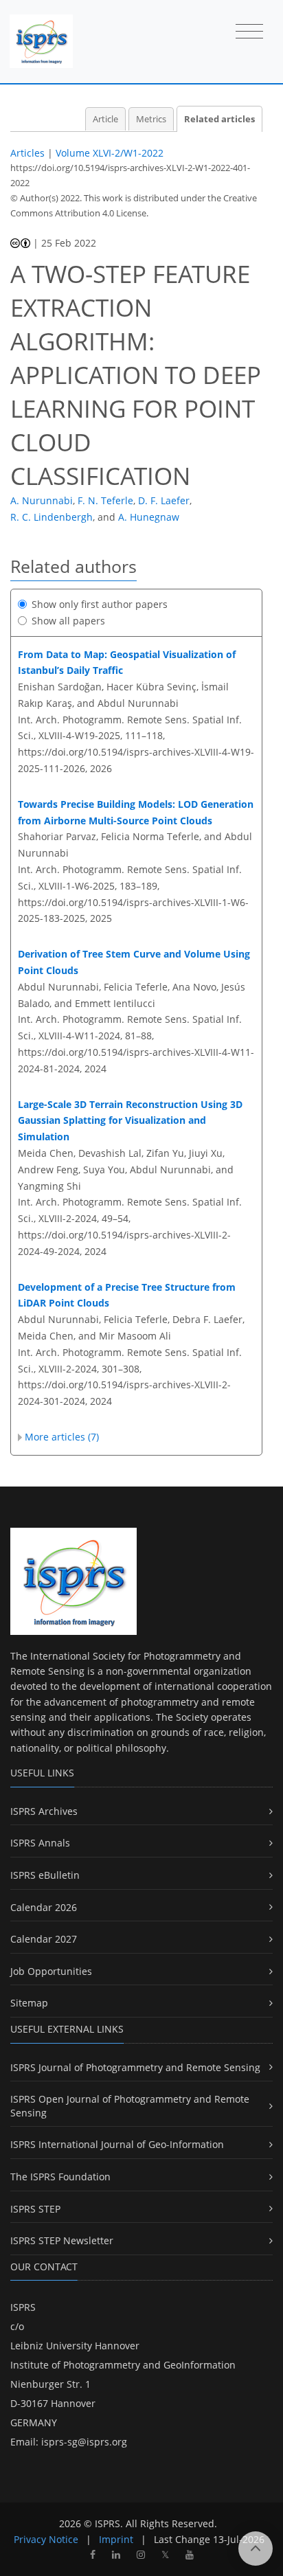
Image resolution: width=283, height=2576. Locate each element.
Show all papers (68, 621)
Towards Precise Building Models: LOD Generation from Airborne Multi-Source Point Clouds (136, 812)
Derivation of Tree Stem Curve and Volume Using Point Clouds (134, 962)
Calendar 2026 (44, 1907)
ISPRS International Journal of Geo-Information (117, 2144)
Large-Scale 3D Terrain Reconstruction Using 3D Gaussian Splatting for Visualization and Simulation (130, 1121)
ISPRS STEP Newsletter (62, 2240)
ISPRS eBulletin (45, 1875)
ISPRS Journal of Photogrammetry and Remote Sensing (135, 2067)
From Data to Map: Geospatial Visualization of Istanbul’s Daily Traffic (127, 663)
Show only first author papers (100, 604)
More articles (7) (62, 1437)
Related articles (219, 119)
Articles (27, 153)
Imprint (116, 2539)
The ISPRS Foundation (60, 2177)
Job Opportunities (51, 1971)
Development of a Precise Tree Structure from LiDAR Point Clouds (127, 1295)
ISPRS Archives (44, 1811)
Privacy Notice (46, 2539)
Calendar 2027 (44, 1939)
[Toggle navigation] (249, 32)
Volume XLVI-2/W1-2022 (110, 153)
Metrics (151, 119)
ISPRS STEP (35, 2209)
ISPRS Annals (40, 1843)
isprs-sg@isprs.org (84, 2442)
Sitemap (29, 2003)
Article (105, 119)
